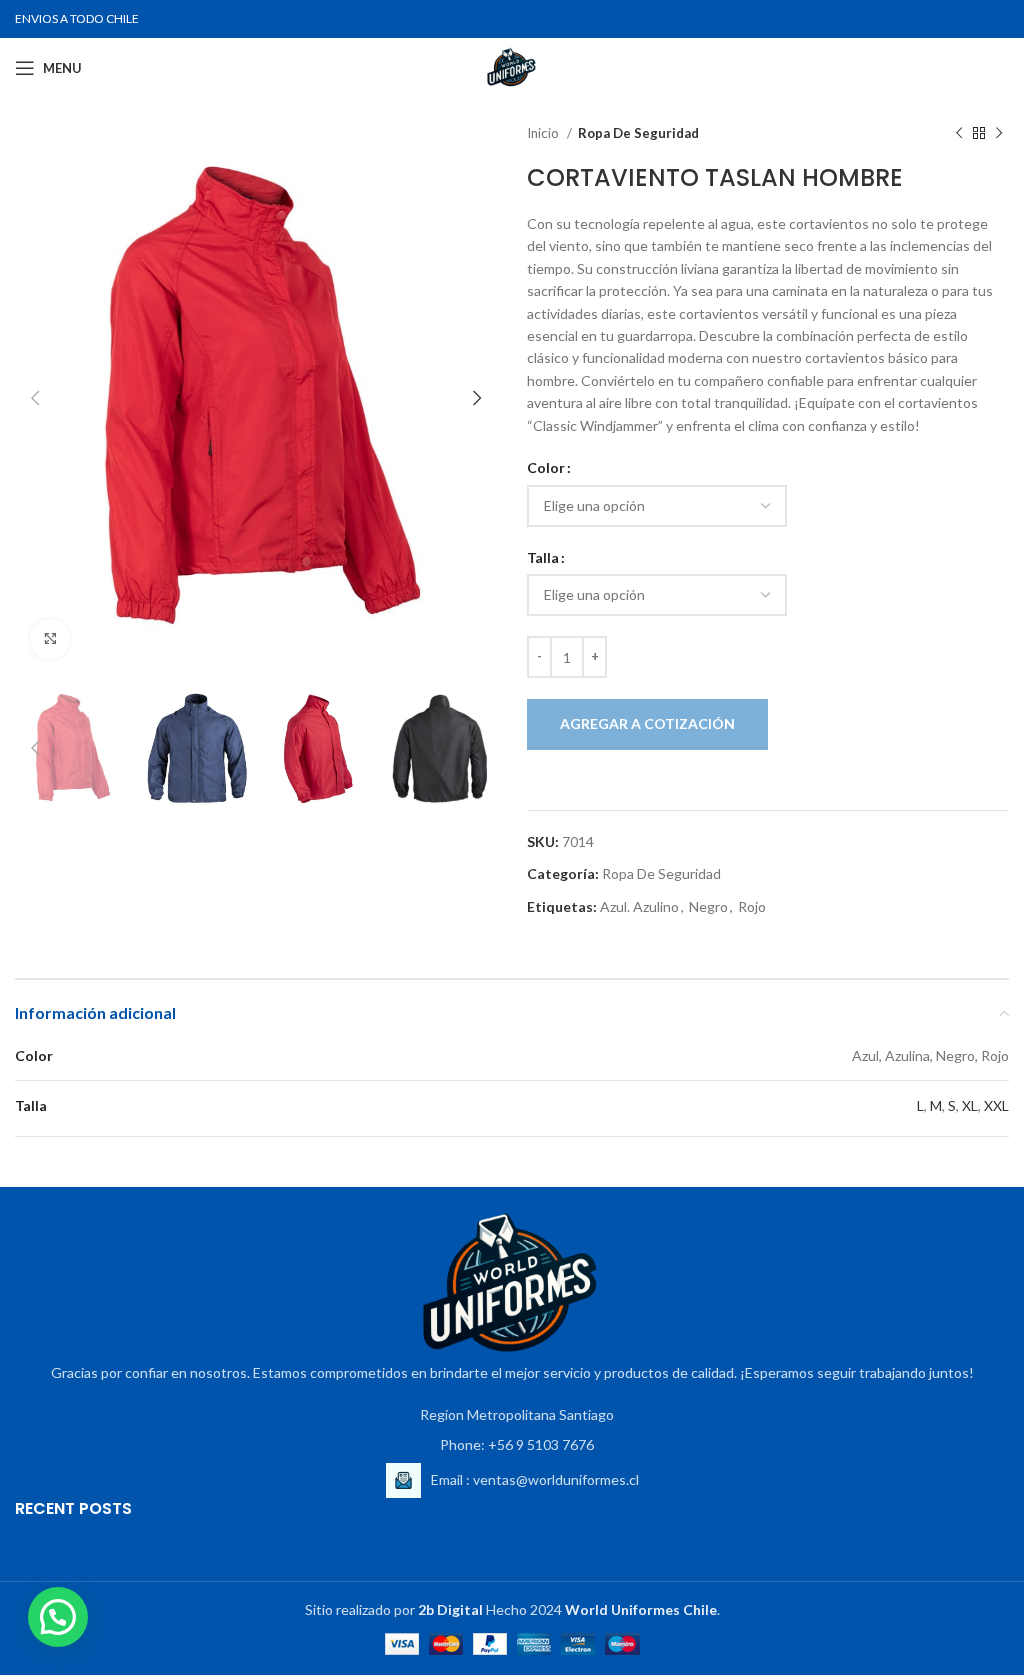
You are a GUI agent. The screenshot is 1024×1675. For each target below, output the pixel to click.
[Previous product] (959, 134)
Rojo (752, 906)
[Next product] (999, 134)
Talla (543, 557)
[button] (58, 1617)
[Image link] (512, 1284)
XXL (996, 1105)
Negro (708, 906)
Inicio (544, 133)
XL (970, 1105)
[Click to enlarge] (50, 639)
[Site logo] (512, 66)
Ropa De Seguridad (638, 133)
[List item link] (512, 1445)
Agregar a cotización (647, 723)
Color (546, 467)
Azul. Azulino (639, 906)
